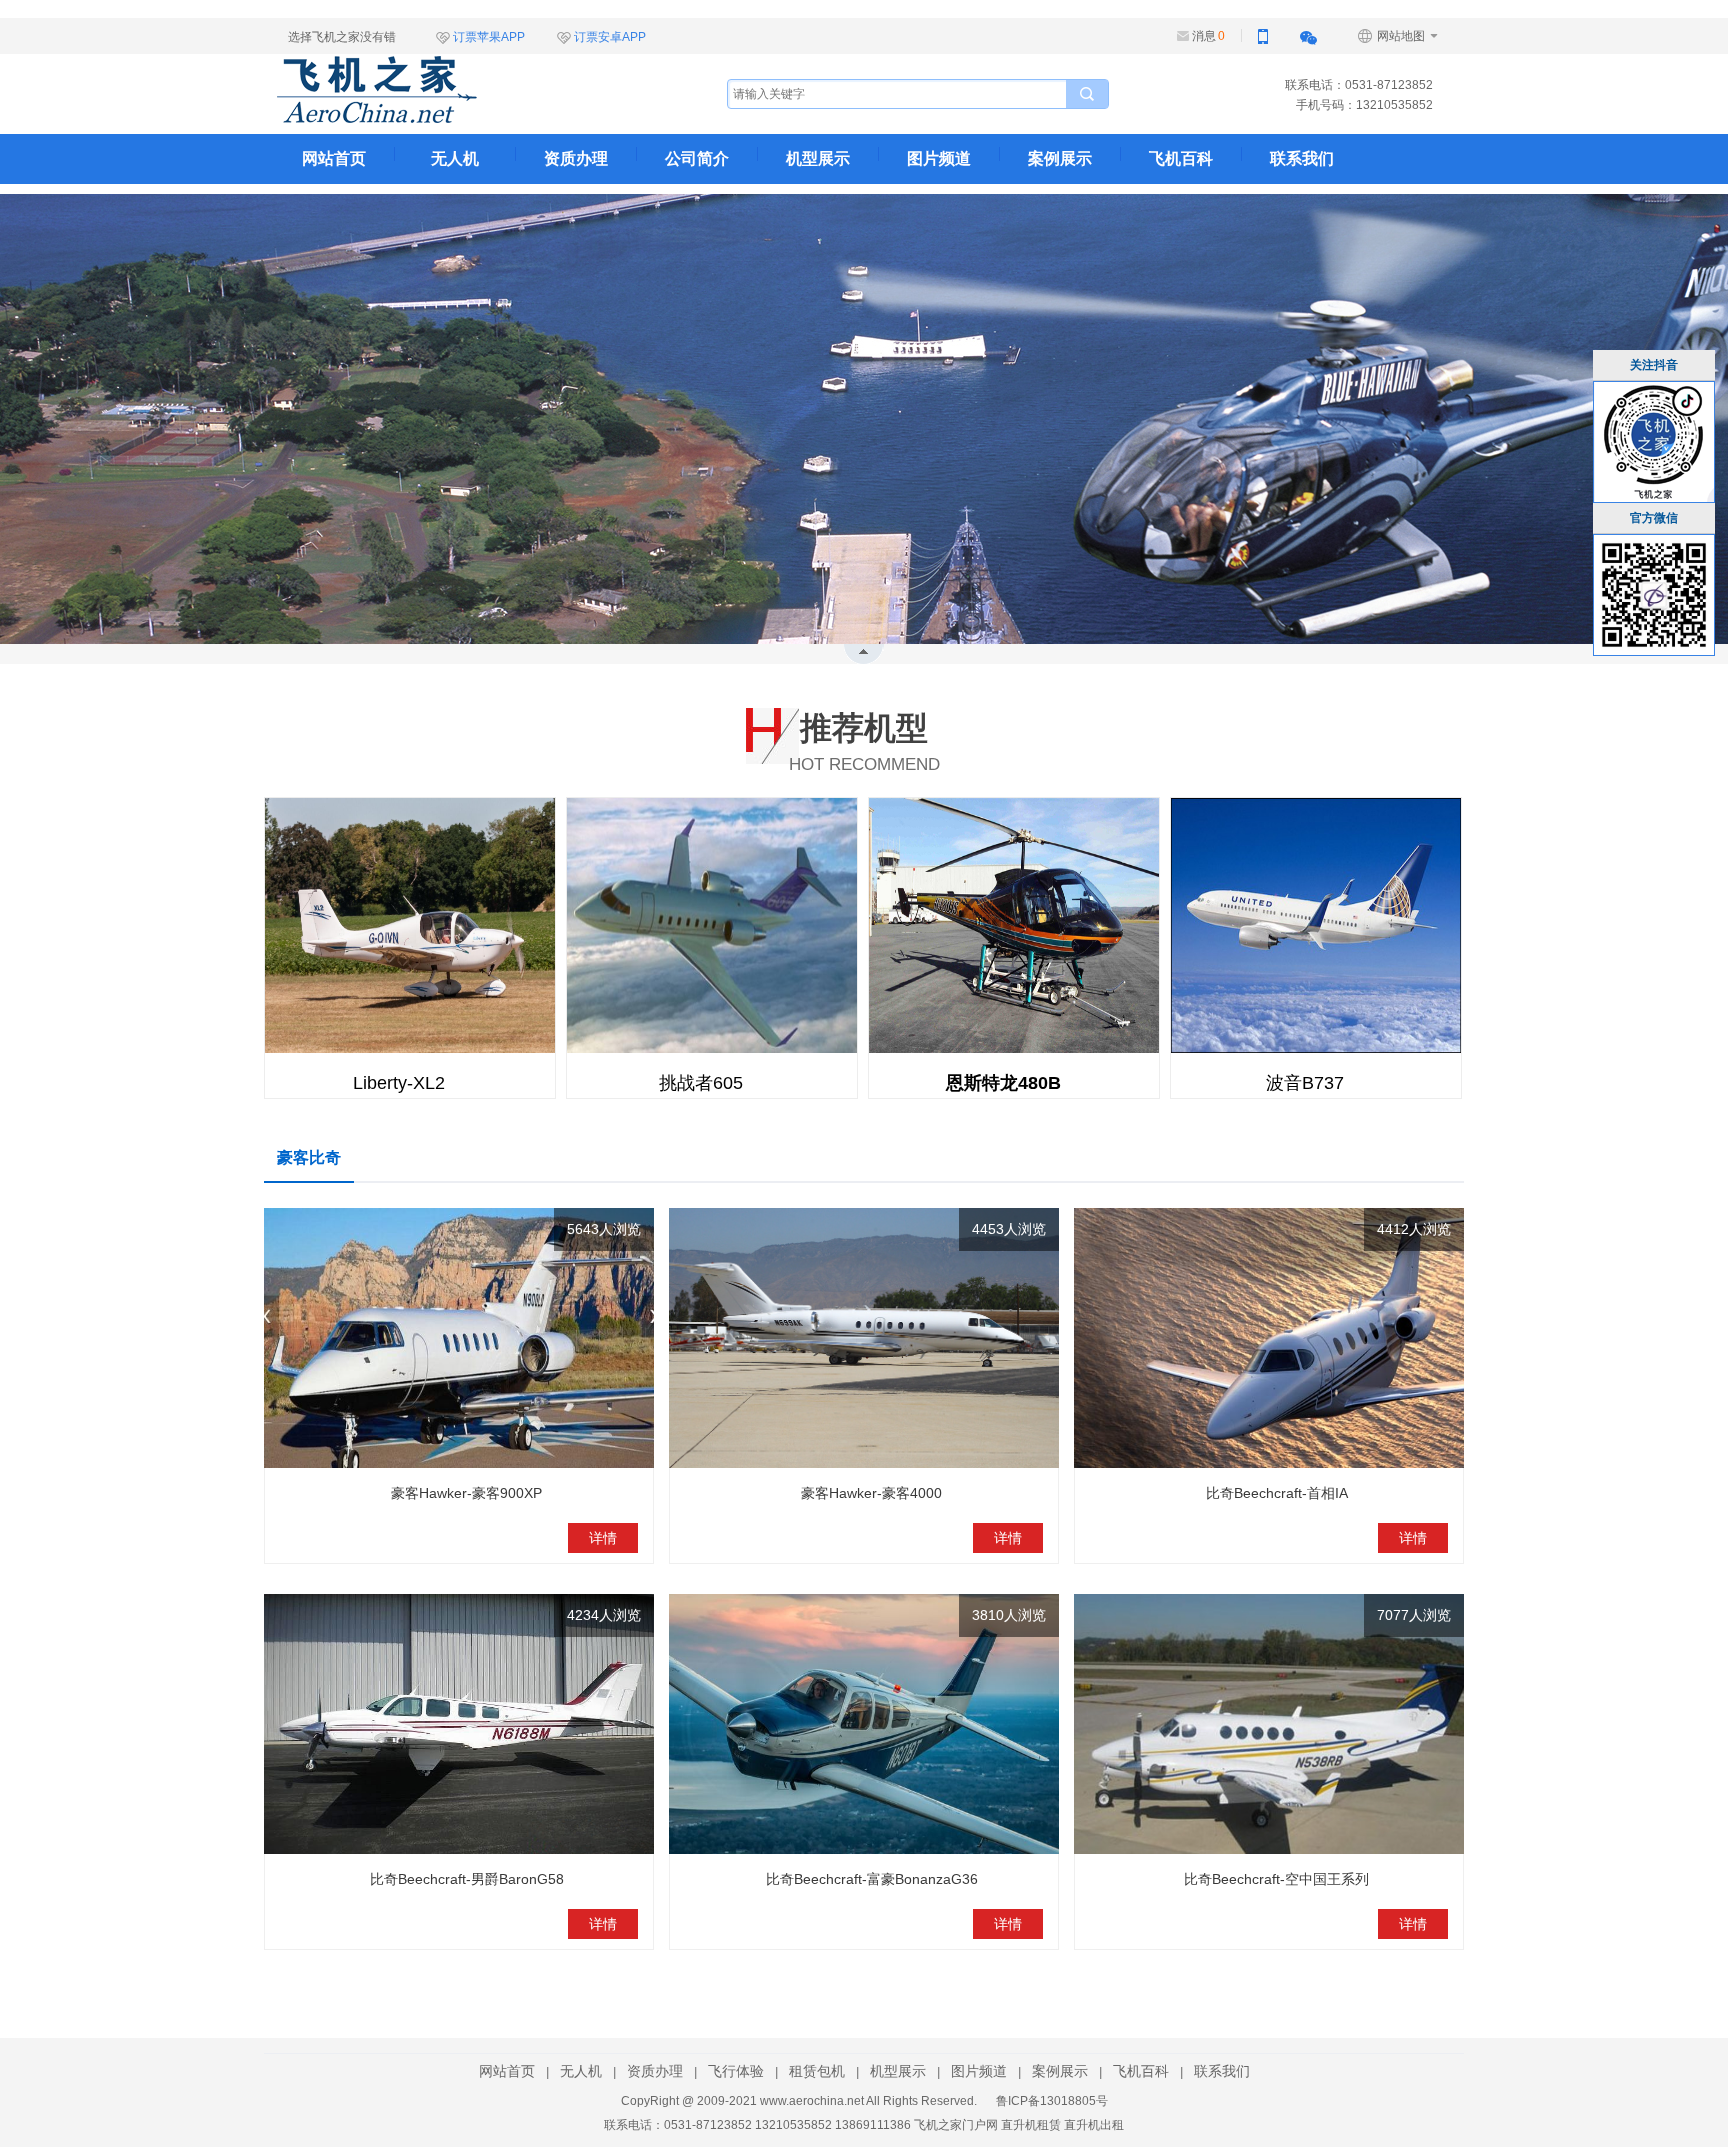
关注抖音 (1654, 365)
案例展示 (1060, 158)
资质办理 (576, 158)
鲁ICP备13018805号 (1052, 2101)
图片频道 (939, 158)
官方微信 (1654, 518)
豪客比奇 (309, 1157)
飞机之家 (477, 90)
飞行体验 (736, 2071)
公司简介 (697, 158)
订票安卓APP (610, 37)
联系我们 (1302, 158)
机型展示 (818, 158)
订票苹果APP (489, 37)
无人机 (455, 158)
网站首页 (334, 158)
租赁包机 (817, 2071)
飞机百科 (1181, 158)
